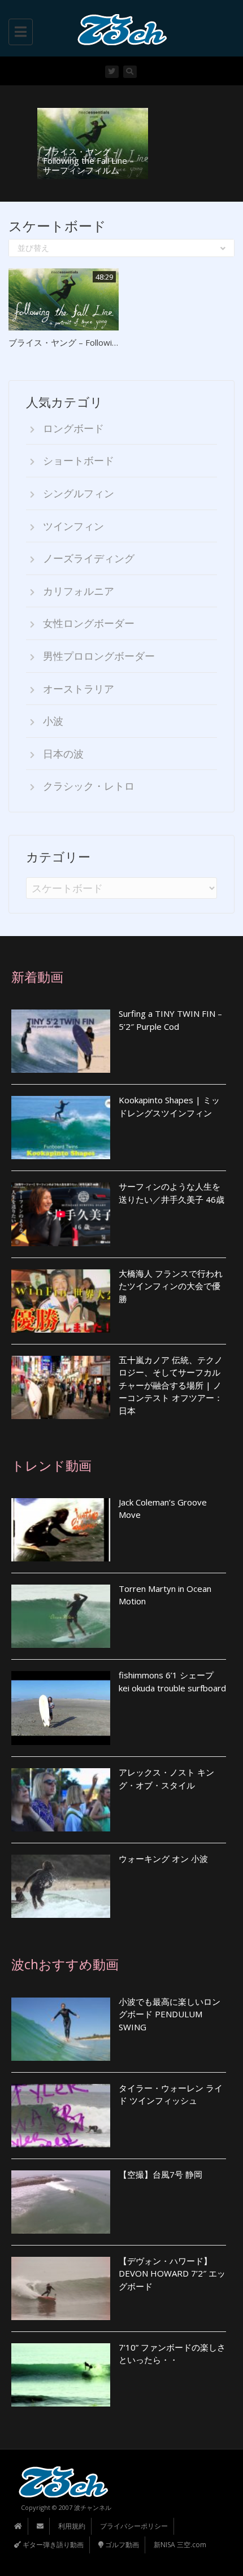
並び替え (33, 248)
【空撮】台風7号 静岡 (160, 2174)
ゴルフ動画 (121, 2545)
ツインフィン (73, 526)
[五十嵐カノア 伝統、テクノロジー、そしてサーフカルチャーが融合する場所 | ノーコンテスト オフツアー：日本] (61, 1387)
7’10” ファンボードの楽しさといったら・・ (172, 2354)
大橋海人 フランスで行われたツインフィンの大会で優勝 (171, 1286)
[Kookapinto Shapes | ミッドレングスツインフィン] (61, 1128)
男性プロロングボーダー (99, 656)
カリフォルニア (79, 591)
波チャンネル (93, 2507)
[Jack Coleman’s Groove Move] (61, 1530)
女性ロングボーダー (89, 623)
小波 (53, 721)
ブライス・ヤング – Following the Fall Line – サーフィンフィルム (88, 161)
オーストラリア (79, 689)
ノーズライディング (89, 558)
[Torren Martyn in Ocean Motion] (61, 1616)
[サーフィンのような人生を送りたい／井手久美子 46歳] (61, 1214)
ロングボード (73, 428)
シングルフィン (79, 493)
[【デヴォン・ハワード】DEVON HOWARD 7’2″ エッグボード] (61, 2288)
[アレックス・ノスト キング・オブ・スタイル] (61, 1800)
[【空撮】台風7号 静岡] (61, 2202)
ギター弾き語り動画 (52, 2545)
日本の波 (63, 754)
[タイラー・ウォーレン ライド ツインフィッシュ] (61, 2116)
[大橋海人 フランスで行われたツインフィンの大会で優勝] (61, 1301)
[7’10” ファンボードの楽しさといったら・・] (61, 2375)
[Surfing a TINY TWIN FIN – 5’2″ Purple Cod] (61, 1041)
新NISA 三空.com (180, 2545)
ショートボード (79, 460)
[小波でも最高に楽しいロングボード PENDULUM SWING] (61, 2029)
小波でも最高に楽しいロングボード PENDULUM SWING (170, 2014)
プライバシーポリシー (134, 2526)
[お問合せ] (40, 2526)
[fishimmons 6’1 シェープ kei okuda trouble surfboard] (61, 1708)
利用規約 (72, 2526)
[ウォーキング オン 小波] (61, 1886)
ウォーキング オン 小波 (163, 1859)
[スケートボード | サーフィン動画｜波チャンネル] (119, 28)
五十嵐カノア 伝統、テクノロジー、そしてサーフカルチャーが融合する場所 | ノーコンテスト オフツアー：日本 (171, 1385)
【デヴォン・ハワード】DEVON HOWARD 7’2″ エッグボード (172, 2273)
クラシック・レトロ (89, 786)
